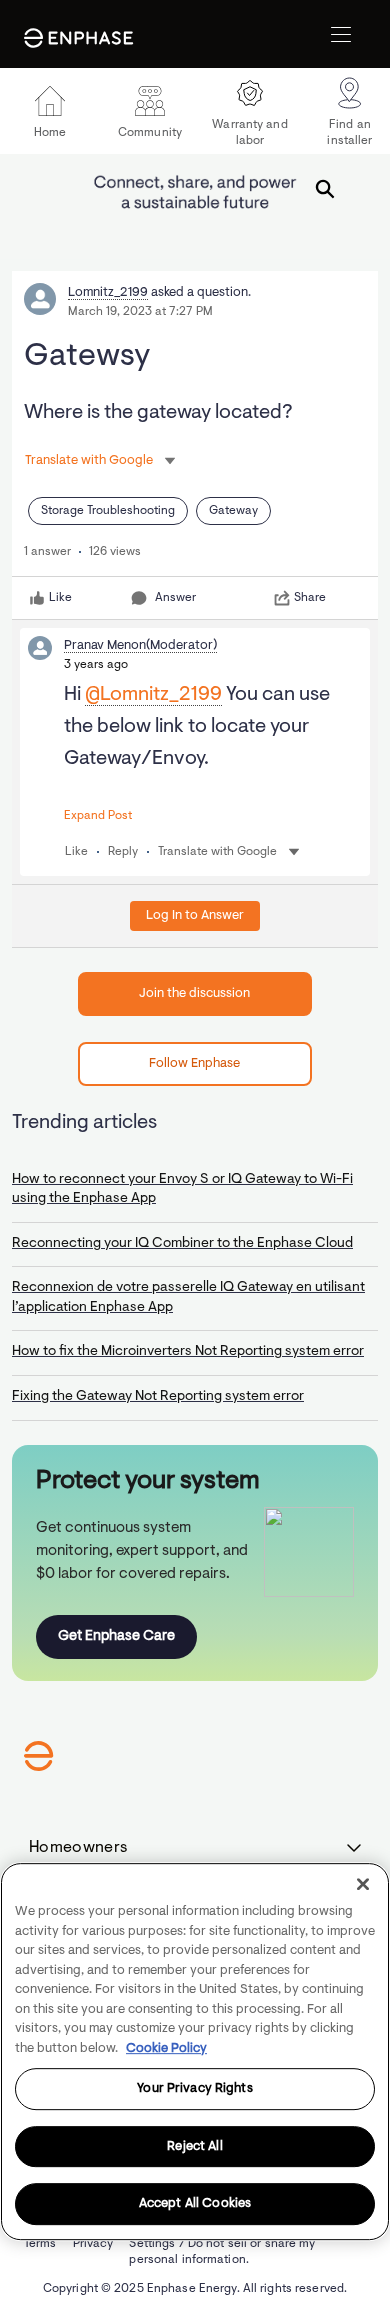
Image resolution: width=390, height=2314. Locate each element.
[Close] (363, 1884)
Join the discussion (194, 993)
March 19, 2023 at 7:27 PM (140, 312)
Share (310, 598)
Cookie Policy (166, 2048)
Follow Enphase (194, 1063)
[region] (195, 2051)
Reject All (194, 2146)
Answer (175, 598)
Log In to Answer (195, 915)
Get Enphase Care (116, 1636)
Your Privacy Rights (194, 2088)
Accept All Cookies (195, 2204)
